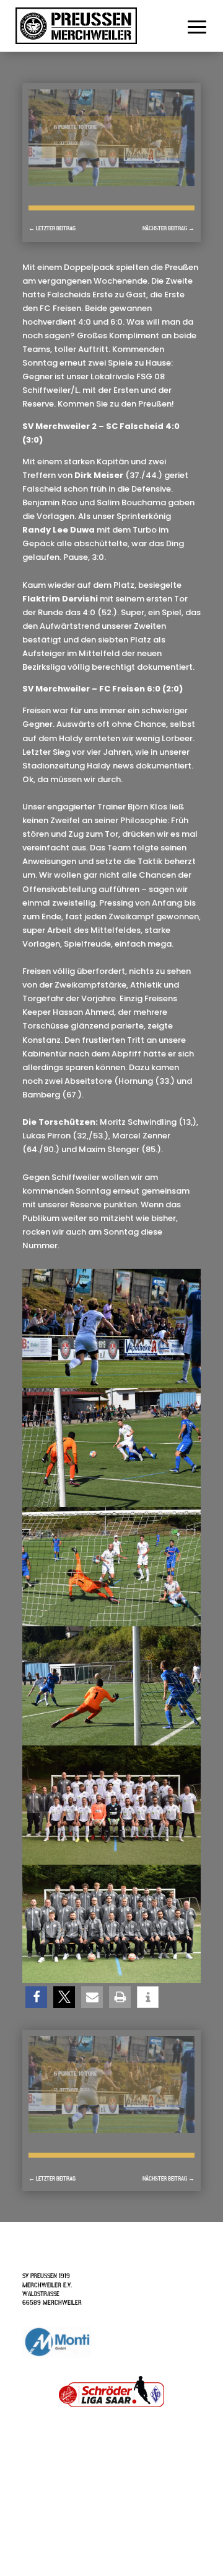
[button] (36, 1997)
